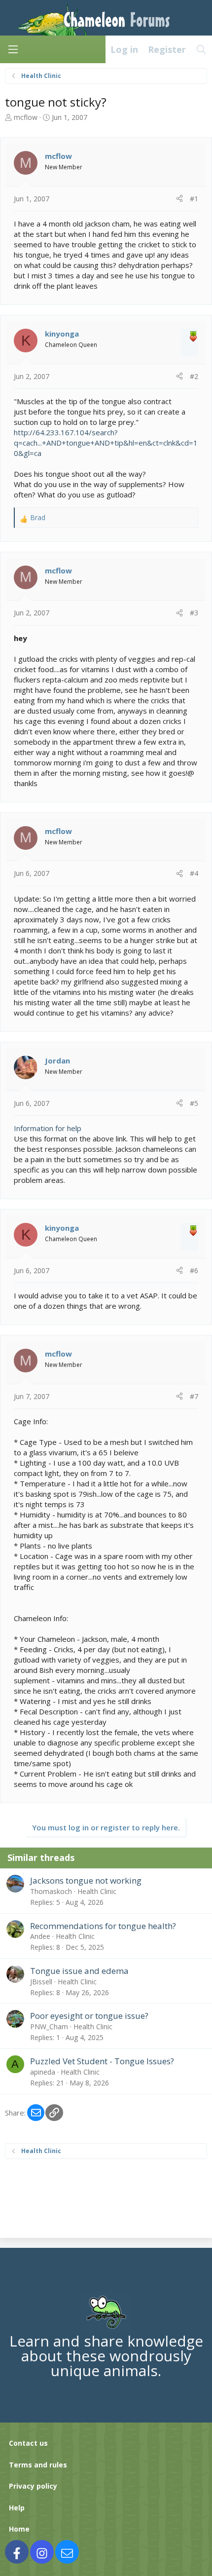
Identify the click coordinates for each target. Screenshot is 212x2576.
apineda (43, 2072)
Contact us (28, 2443)
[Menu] (13, 49)
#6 (194, 1270)
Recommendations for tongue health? (103, 1926)
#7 (194, 1396)
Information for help (48, 1128)
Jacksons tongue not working (86, 1880)
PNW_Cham (49, 2027)
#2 (194, 376)
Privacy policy (33, 2486)
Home (19, 2529)
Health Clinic (97, 1891)
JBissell (41, 1982)
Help (17, 2508)
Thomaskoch (51, 1891)
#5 (194, 1103)
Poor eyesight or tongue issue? (89, 2016)
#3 (194, 613)
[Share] (179, 199)
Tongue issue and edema (79, 1971)
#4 (194, 873)
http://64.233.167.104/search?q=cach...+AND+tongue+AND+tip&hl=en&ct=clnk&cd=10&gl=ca (106, 443)
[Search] (201, 49)
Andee (40, 1936)
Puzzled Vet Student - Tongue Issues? (102, 2061)
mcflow (26, 117)
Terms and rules (38, 2465)
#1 (194, 199)
